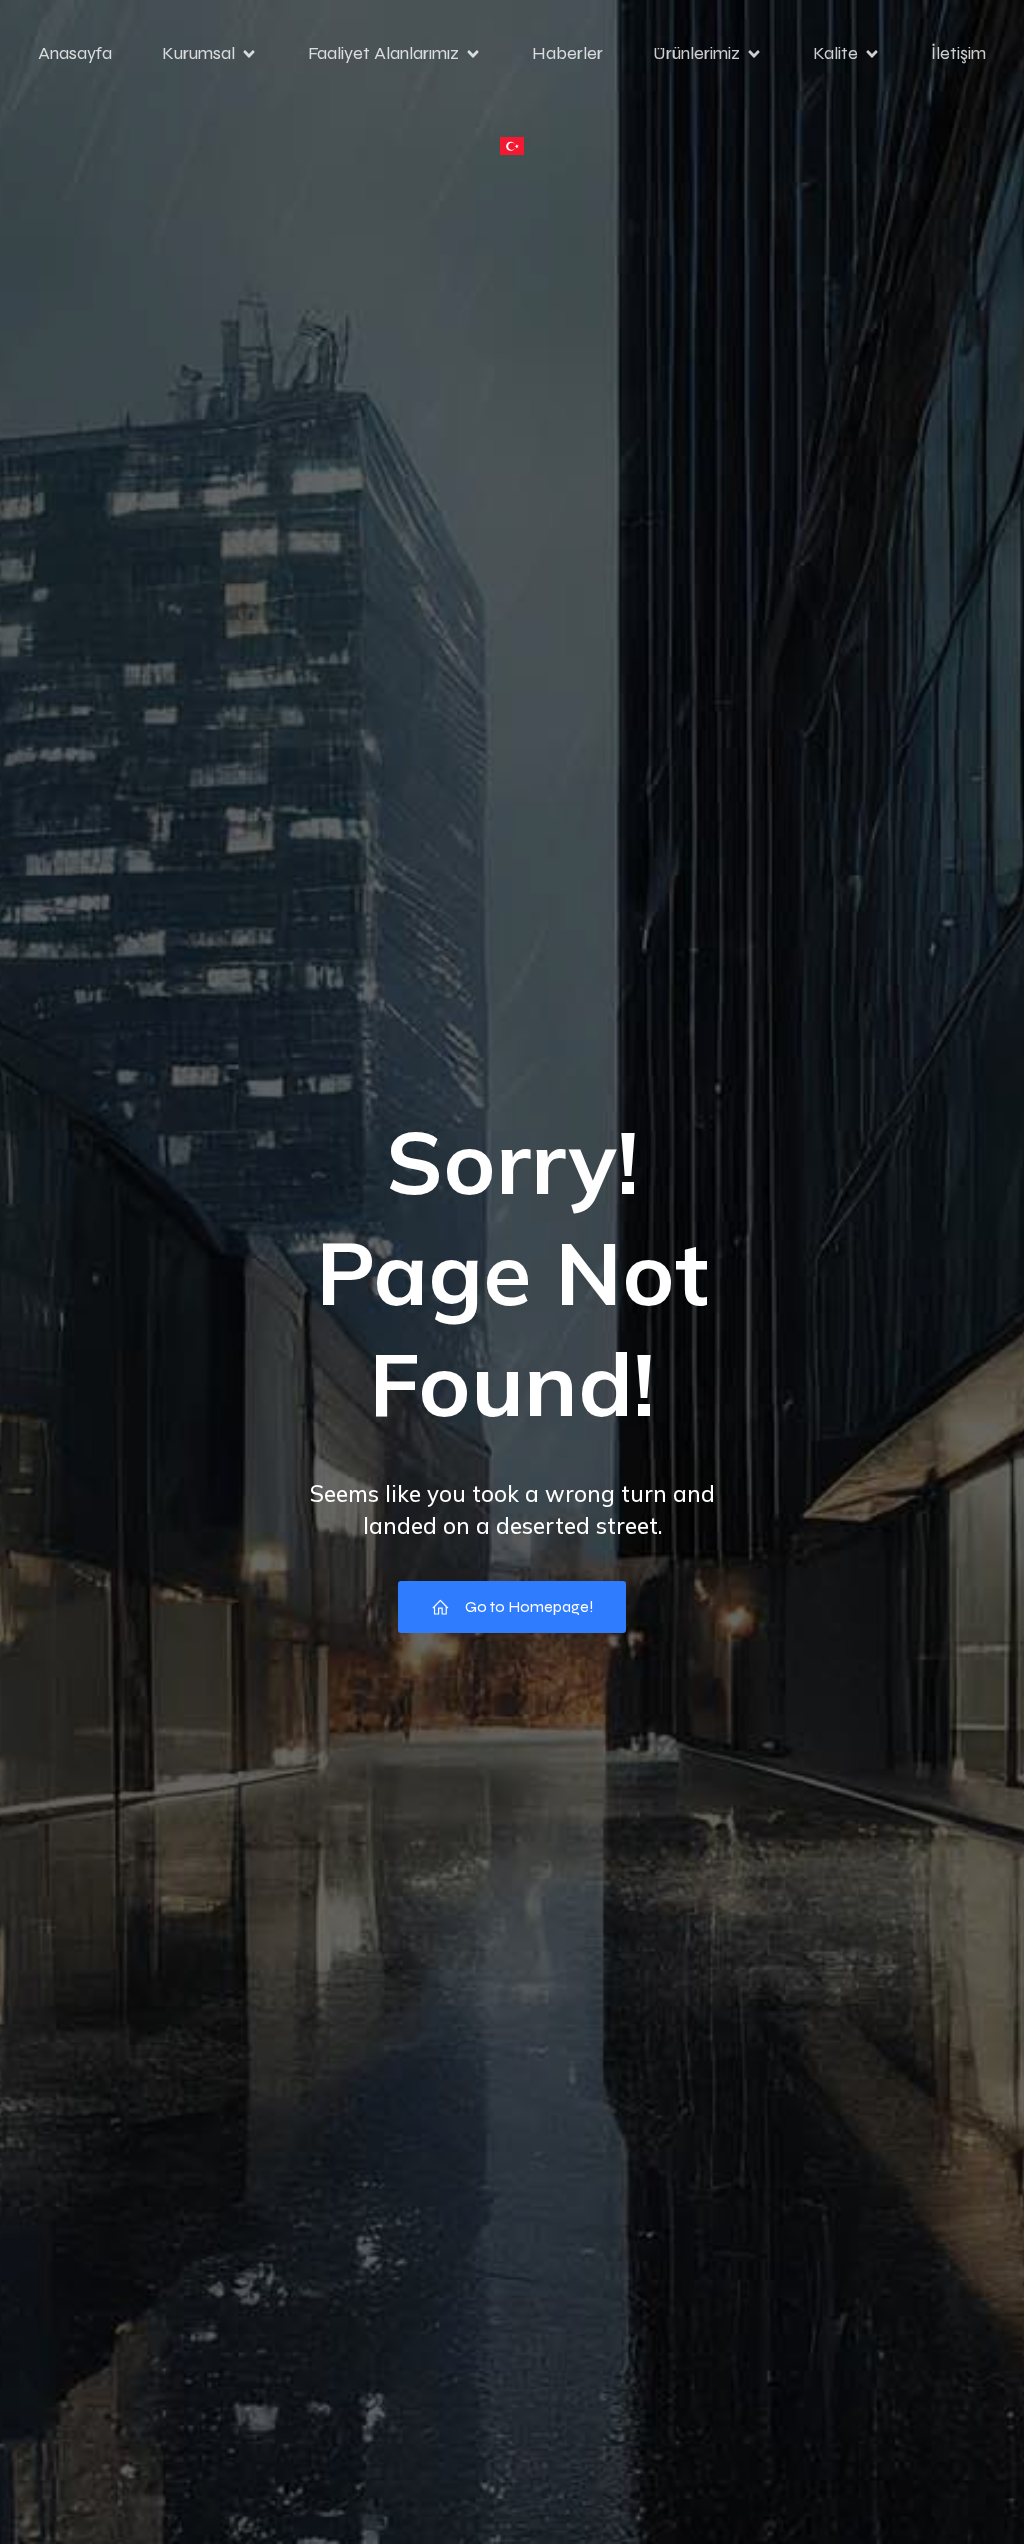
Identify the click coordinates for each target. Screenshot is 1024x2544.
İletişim (958, 53)
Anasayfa (75, 53)
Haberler (567, 53)
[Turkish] (512, 146)
